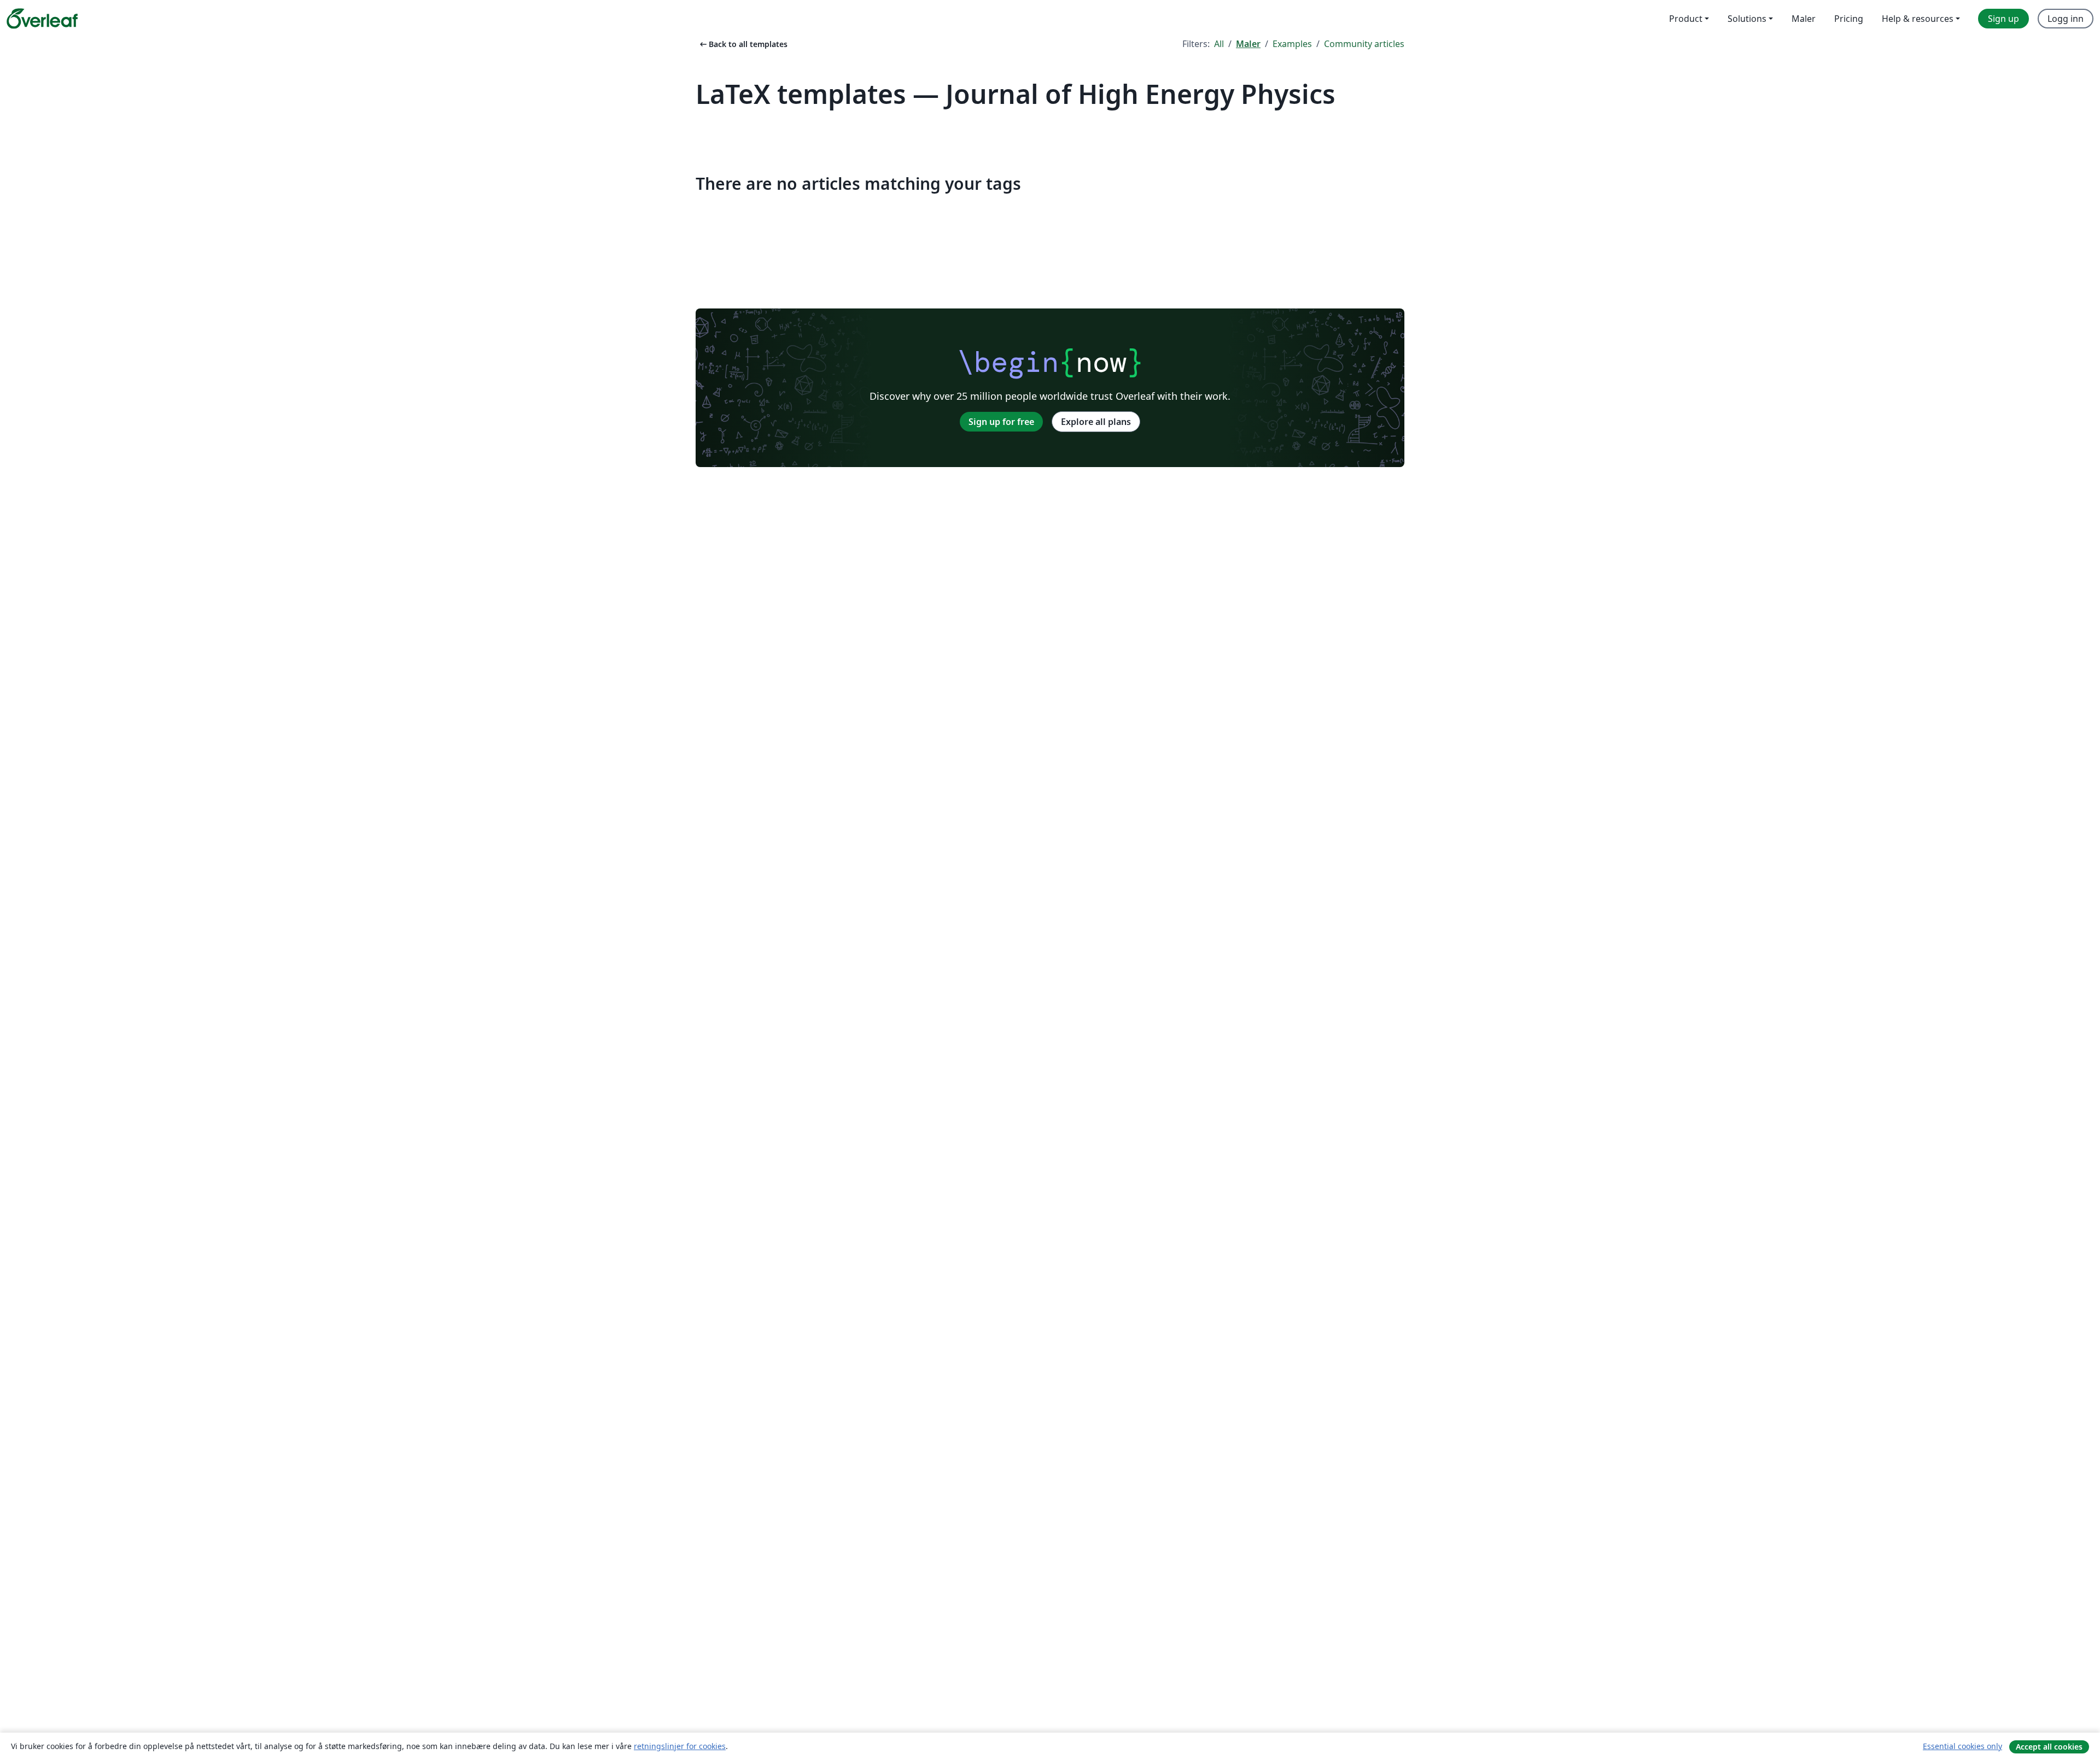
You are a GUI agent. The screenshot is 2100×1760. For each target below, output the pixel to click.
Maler (1248, 44)
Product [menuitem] (1686, 19)
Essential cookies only (1962, 1746)
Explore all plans (1096, 422)
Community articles (1364, 44)
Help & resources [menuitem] (1918, 19)
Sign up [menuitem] (2003, 19)
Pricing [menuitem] (1849, 19)
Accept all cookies (2049, 1747)
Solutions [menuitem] (1747, 19)
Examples (1292, 44)
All (1219, 44)
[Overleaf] (42, 19)
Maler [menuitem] (1804, 19)
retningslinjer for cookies (680, 1746)
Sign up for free (1001, 422)
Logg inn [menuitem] (2066, 19)
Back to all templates (743, 44)
